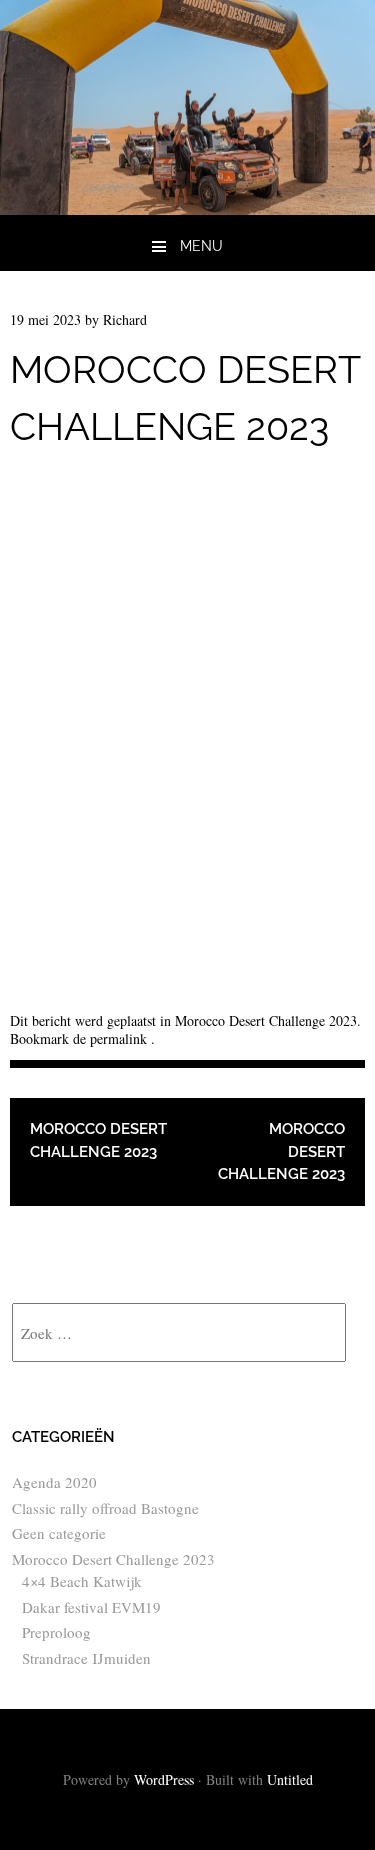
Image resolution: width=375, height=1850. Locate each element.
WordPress (164, 1779)
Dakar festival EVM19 (91, 1607)
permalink (120, 1038)
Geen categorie (59, 1533)
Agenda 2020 (54, 1482)
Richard (125, 319)
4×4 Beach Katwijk (82, 1581)
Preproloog (56, 1632)
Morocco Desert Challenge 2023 (266, 1020)
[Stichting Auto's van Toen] (187, 207)
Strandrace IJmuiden (86, 1658)
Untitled (290, 1779)
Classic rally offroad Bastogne (105, 1508)
